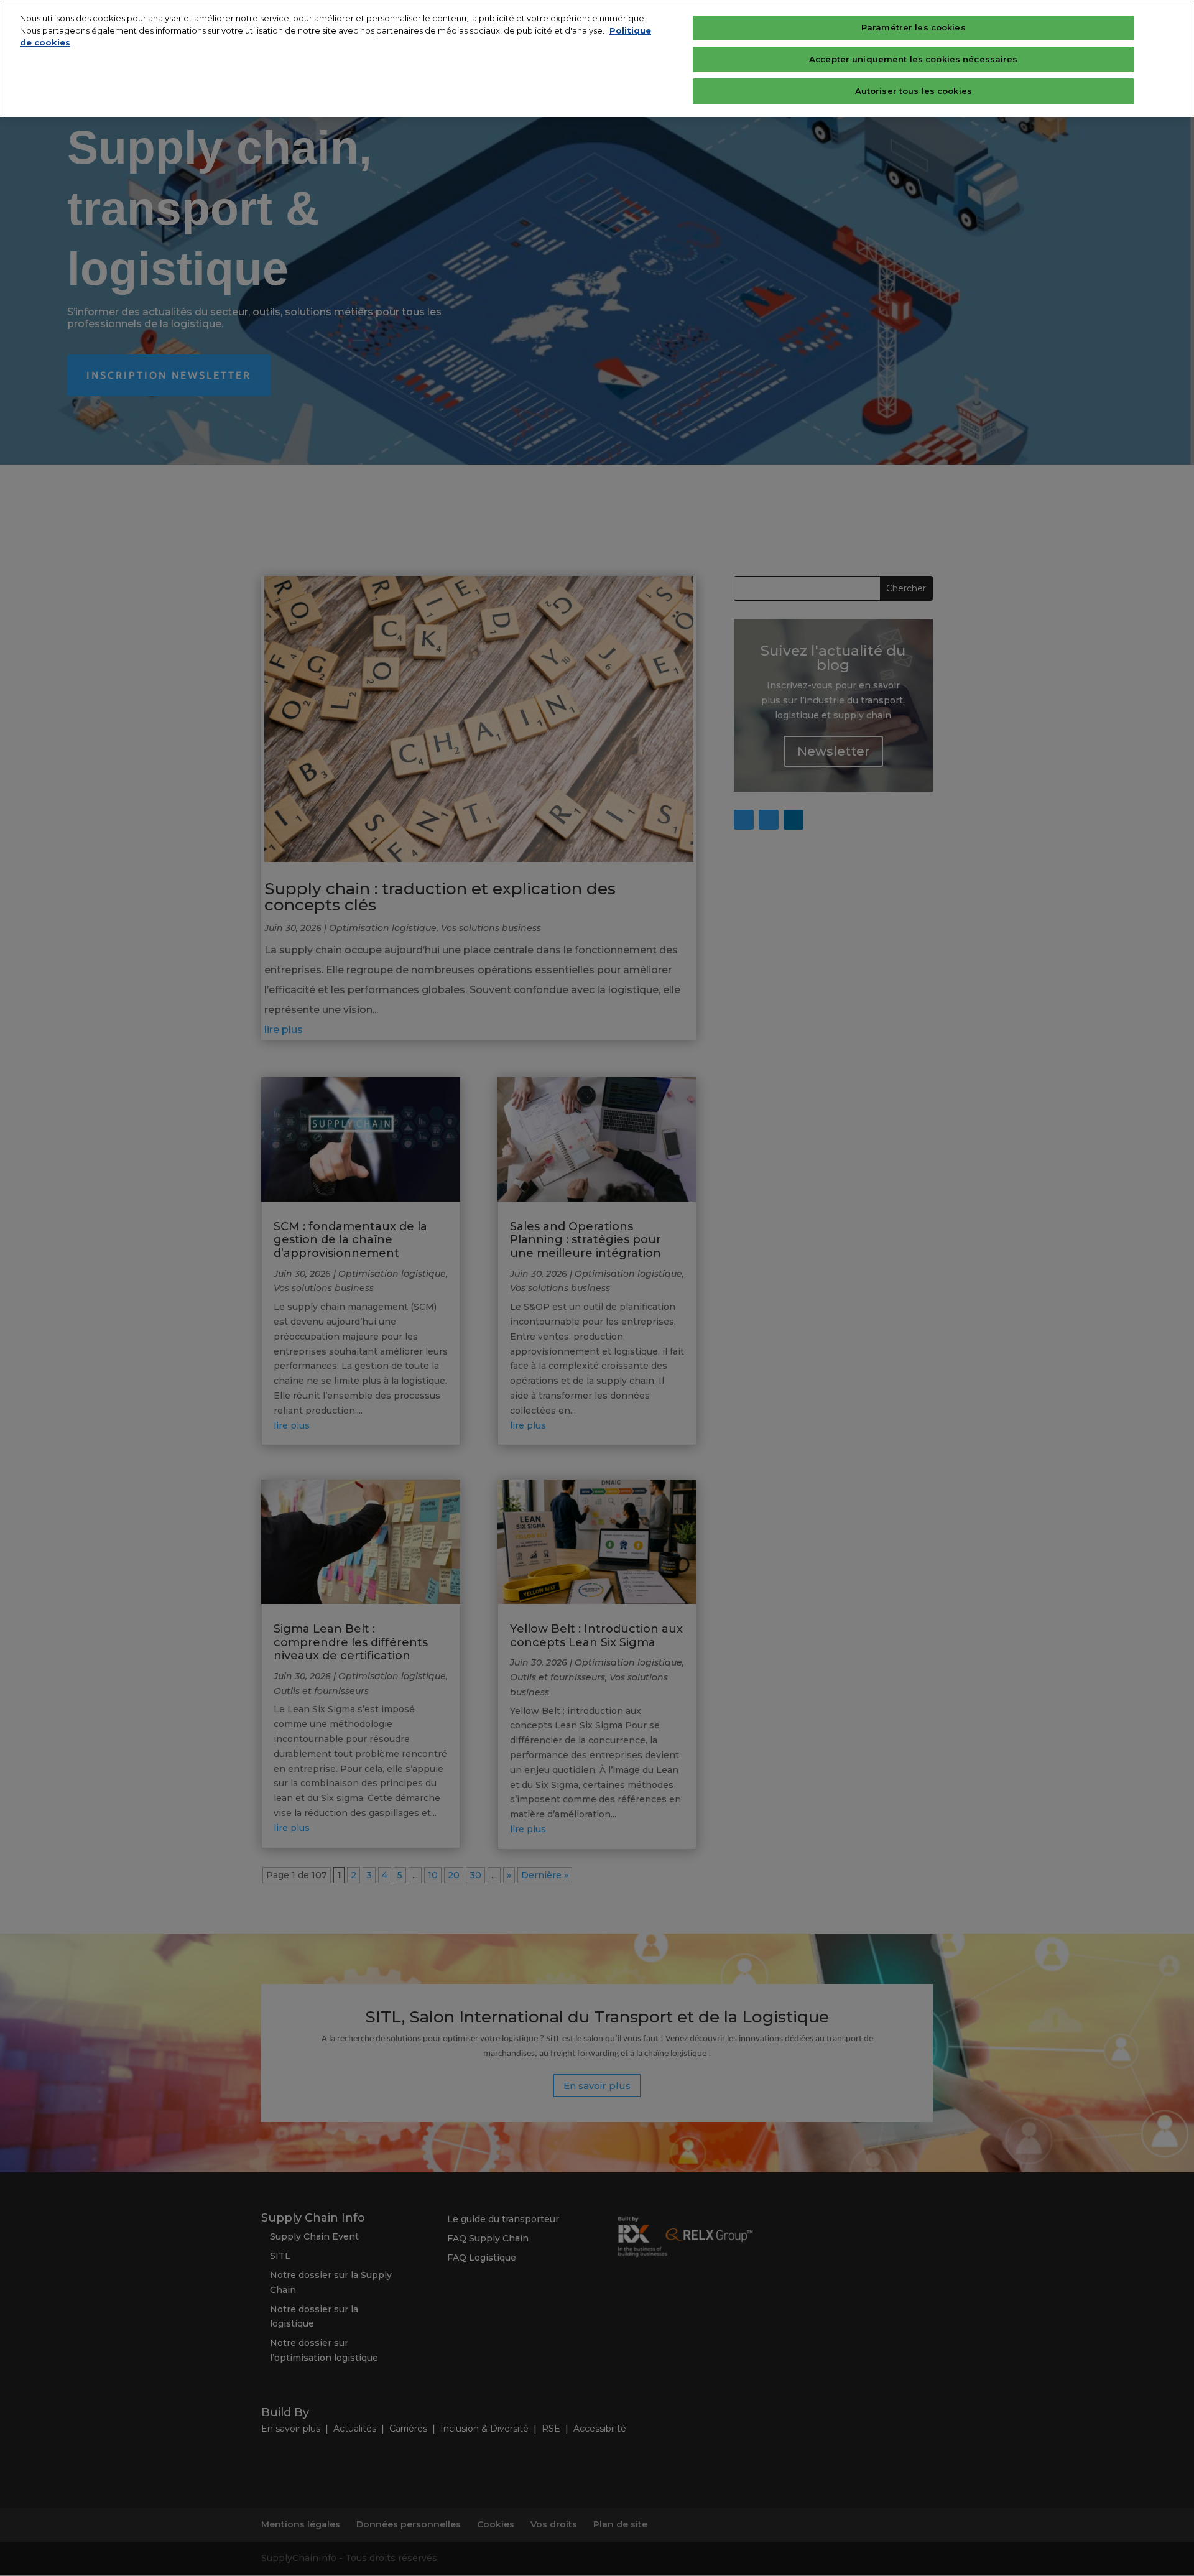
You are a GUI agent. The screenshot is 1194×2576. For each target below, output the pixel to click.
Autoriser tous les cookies (914, 91)
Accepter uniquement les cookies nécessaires (914, 59)
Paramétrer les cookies (914, 27)
